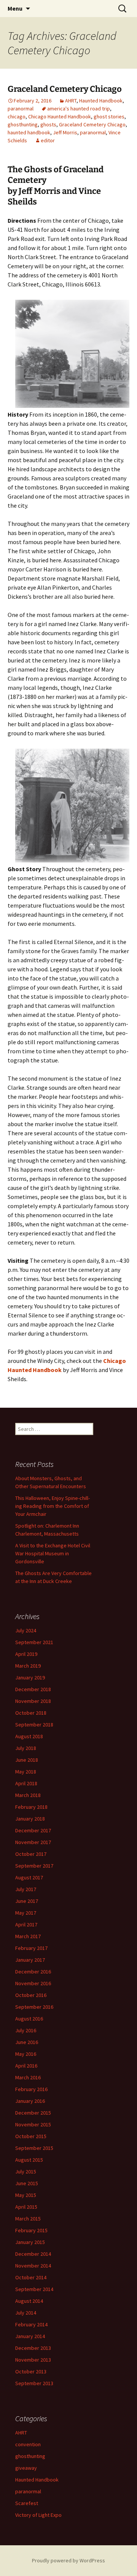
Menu (15, 8)
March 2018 (28, 1795)
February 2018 (31, 1807)
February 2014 (31, 2324)
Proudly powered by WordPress (68, 2560)
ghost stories (109, 116)
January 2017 (30, 1960)
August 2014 (29, 2301)
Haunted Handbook (101, 101)
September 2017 (34, 1866)
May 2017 (26, 1913)
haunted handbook (29, 132)
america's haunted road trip (79, 109)
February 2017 (31, 1948)
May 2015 (26, 2195)
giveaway (26, 2468)
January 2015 (30, 2242)
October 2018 (31, 1713)
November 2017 (33, 1842)
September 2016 (34, 2007)
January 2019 (30, 1677)
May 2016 (26, 2054)
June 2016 (27, 2042)
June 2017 (27, 1901)
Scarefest (27, 2503)
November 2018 (33, 1701)
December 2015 (33, 2113)
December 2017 (33, 1830)
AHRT (71, 101)
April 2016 (26, 2066)
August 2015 (29, 2160)
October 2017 (31, 1854)
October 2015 (31, 2136)
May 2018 (26, 1772)
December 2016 (33, 1972)
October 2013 (31, 2371)
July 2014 (26, 2313)
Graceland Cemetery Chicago (65, 89)
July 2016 (26, 2030)
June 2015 (27, 2183)
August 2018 (29, 1736)
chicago (17, 116)
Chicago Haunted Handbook (60, 116)
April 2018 (26, 1783)
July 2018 (26, 1748)
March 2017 (28, 1936)
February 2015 (31, 2230)
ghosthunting (23, 124)
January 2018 (30, 1819)
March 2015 (28, 2219)
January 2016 (30, 2101)
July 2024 (26, 1630)
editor (48, 140)
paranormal (21, 109)
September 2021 (34, 1642)
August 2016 (29, 2019)
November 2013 (33, 2360)
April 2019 (26, 1654)
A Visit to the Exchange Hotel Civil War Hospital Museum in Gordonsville (53, 1553)
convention (28, 2444)
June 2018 (27, 1760)
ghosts (48, 124)
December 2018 (33, 1689)
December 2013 (33, 2348)
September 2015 (34, 2148)
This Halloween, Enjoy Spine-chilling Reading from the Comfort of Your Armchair (53, 1506)
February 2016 (31, 2089)
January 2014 (30, 2336)
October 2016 (31, 1995)
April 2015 (26, 2207)
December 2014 (33, 2254)
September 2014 (34, 2289)
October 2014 (31, 2277)
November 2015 (33, 2124)
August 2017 (29, 1877)
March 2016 (28, 2077)
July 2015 (26, 2172)
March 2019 (28, 1666)
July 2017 (26, 1889)
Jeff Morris (65, 132)
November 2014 (33, 2266)
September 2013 (34, 2383)
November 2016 (33, 1983)
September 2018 (34, 1725)
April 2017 (26, 1925)
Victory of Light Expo (38, 2515)
